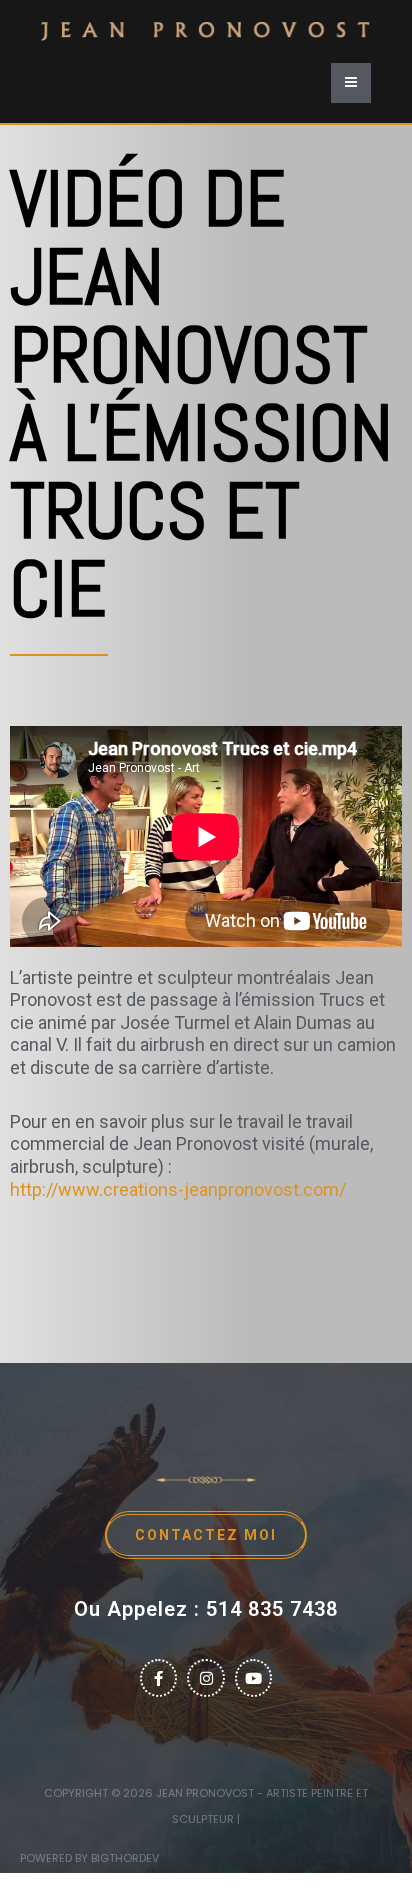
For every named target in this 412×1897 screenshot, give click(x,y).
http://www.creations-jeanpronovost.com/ (178, 1189)
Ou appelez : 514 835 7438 (206, 1609)
